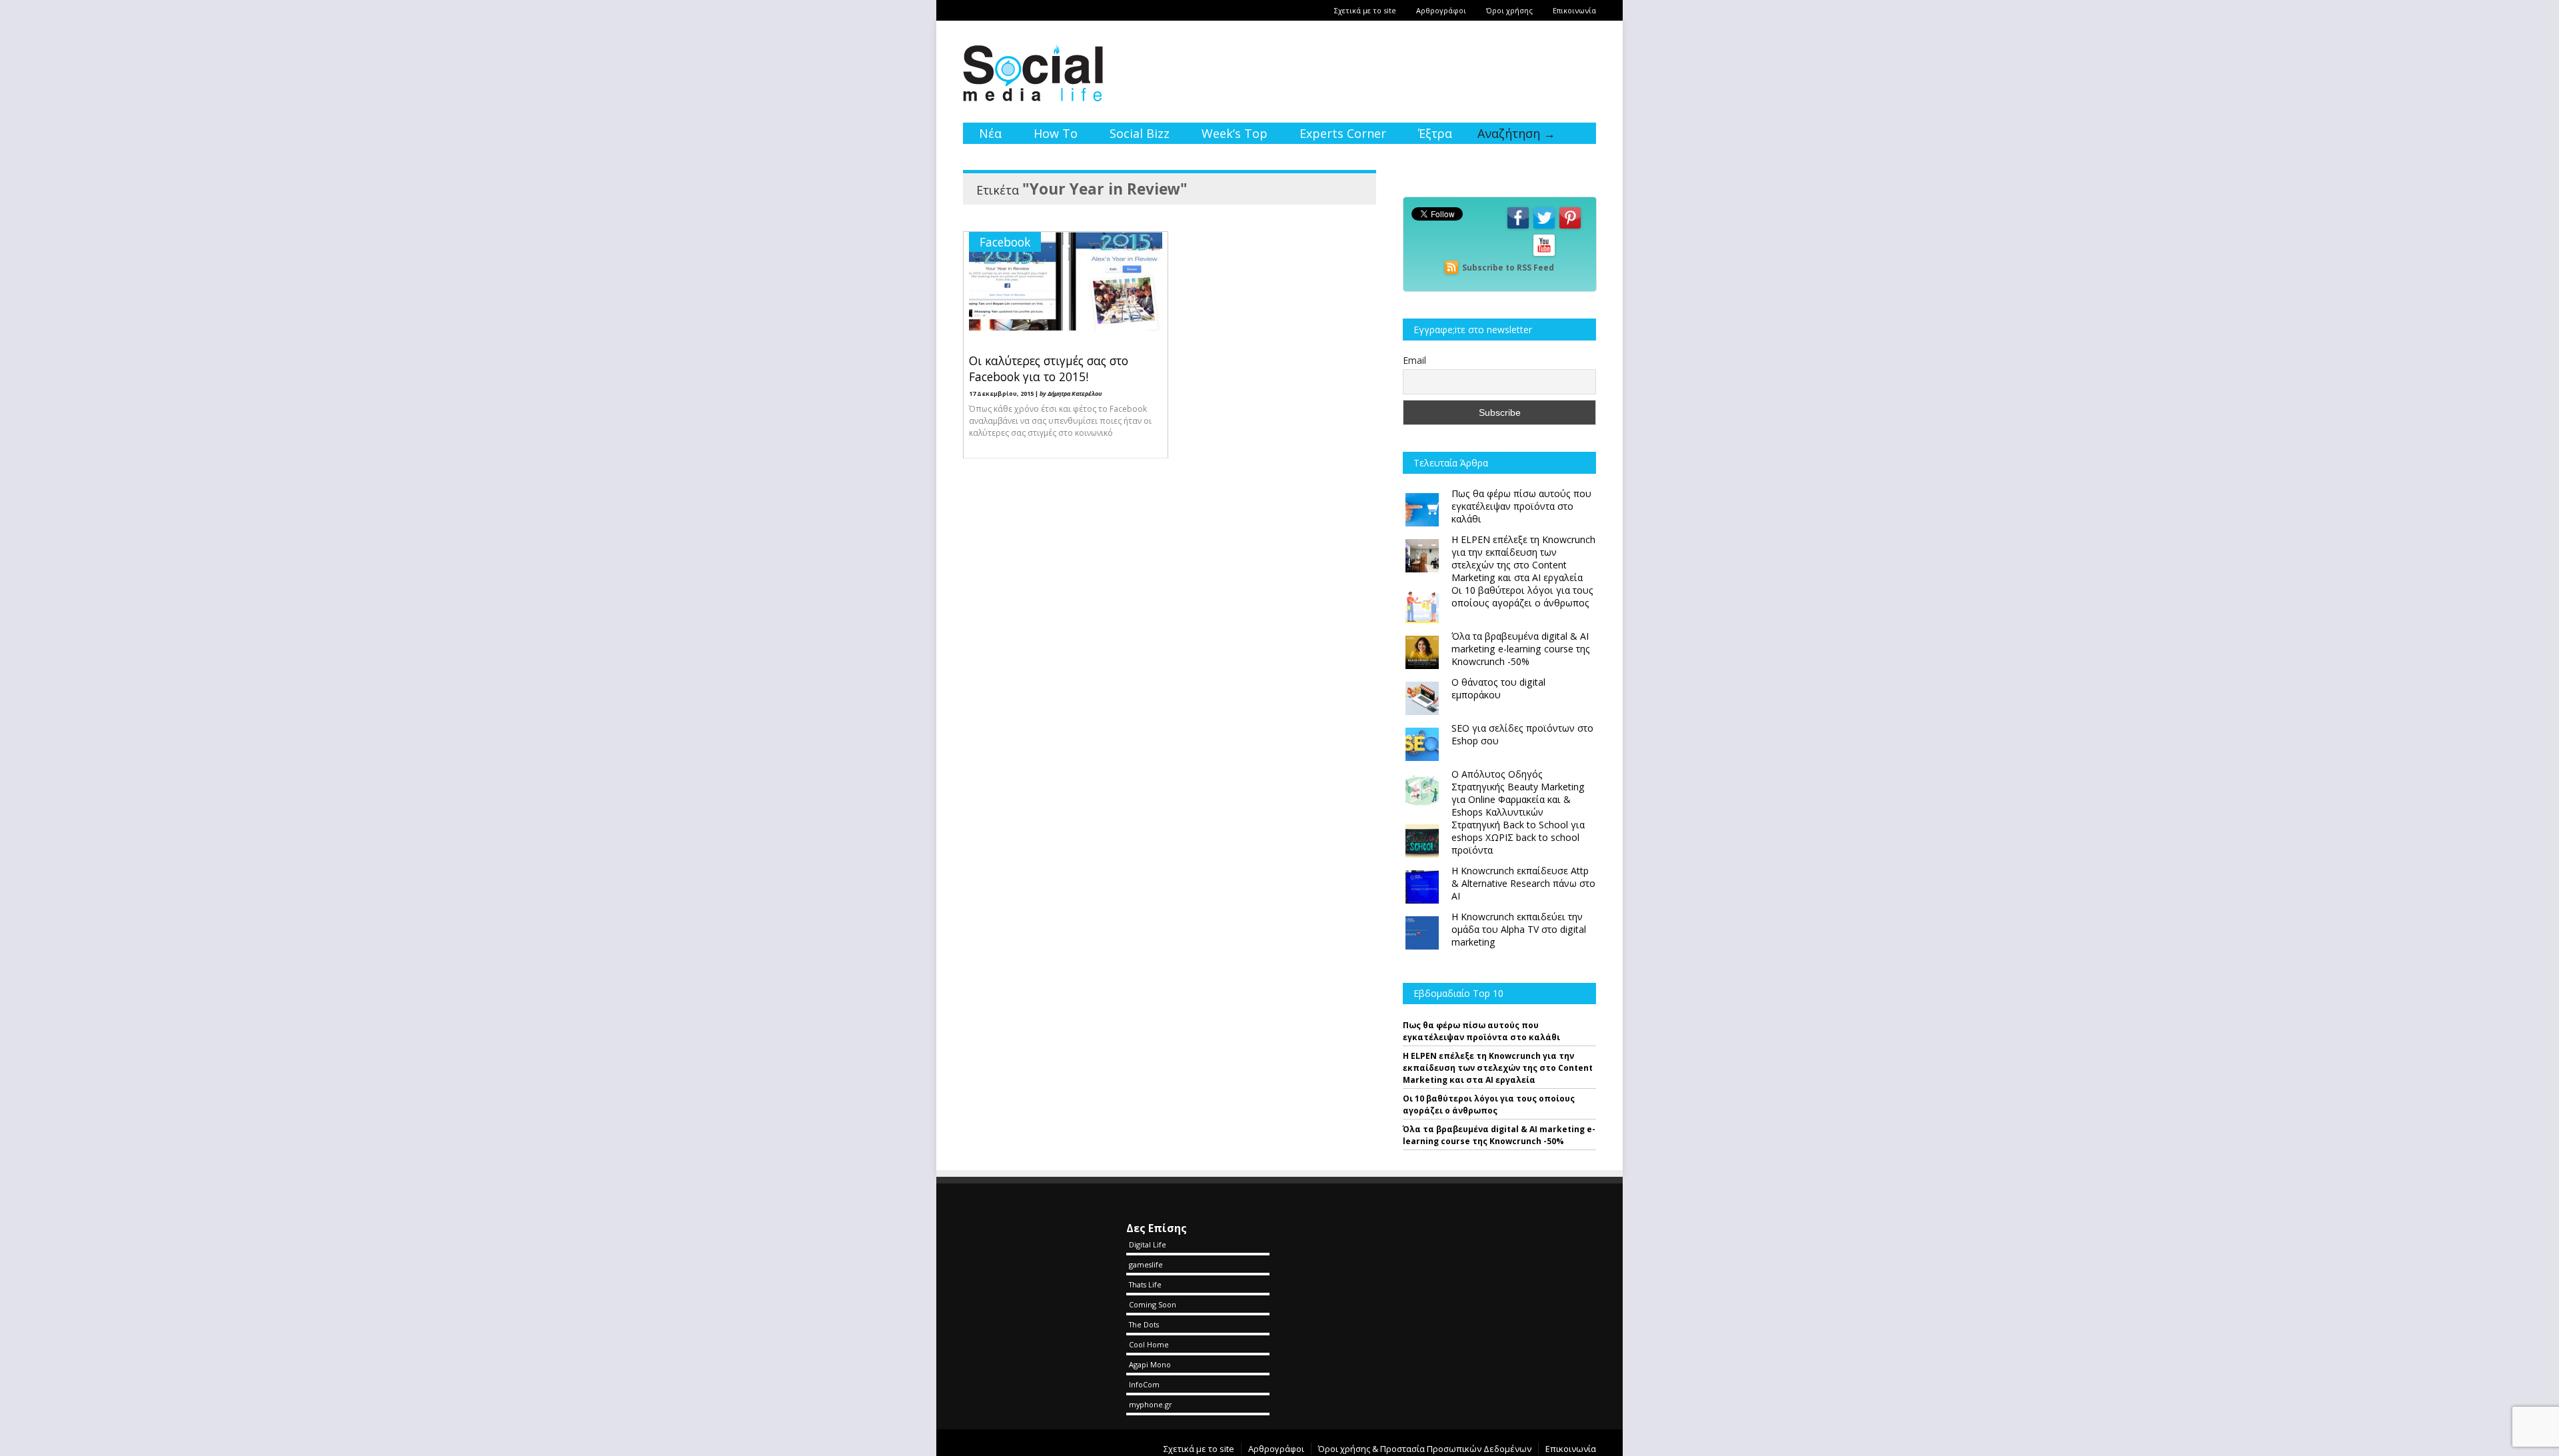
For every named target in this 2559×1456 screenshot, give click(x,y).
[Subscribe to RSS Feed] (1451, 268)
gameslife (1146, 1264)
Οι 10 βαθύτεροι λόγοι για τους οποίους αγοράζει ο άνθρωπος (1489, 1104)
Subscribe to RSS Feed (1508, 268)
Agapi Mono (1150, 1364)
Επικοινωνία (1574, 10)
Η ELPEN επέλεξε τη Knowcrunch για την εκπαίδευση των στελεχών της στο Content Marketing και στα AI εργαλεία (1498, 1068)
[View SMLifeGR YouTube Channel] (1544, 255)
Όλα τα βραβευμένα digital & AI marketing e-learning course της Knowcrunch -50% (1499, 1135)
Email (1414, 360)
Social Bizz (1140, 133)
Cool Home (1149, 1344)
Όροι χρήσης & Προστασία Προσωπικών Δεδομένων (1425, 1449)
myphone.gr (1151, 1404)
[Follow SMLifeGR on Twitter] (1544, 228)
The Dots (1144, 1324)
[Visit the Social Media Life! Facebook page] (1518, 228)
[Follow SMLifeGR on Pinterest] (1570, 228)
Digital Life (1148, 1244)
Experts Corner (1343, 133)
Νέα (990, 133)
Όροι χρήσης (1509, 10)
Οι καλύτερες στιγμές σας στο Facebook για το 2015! (1049, 368)
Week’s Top (1235, 133)
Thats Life (1145, 1284)
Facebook (1005, 242)
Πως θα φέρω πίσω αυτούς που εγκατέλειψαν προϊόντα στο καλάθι (1481, 1031)
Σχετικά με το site (1365, 10)
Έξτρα (1435, 133)
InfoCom (1144, 1384)
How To (1056, 133)
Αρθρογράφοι (1441, 10)
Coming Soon (1153, 1304)
